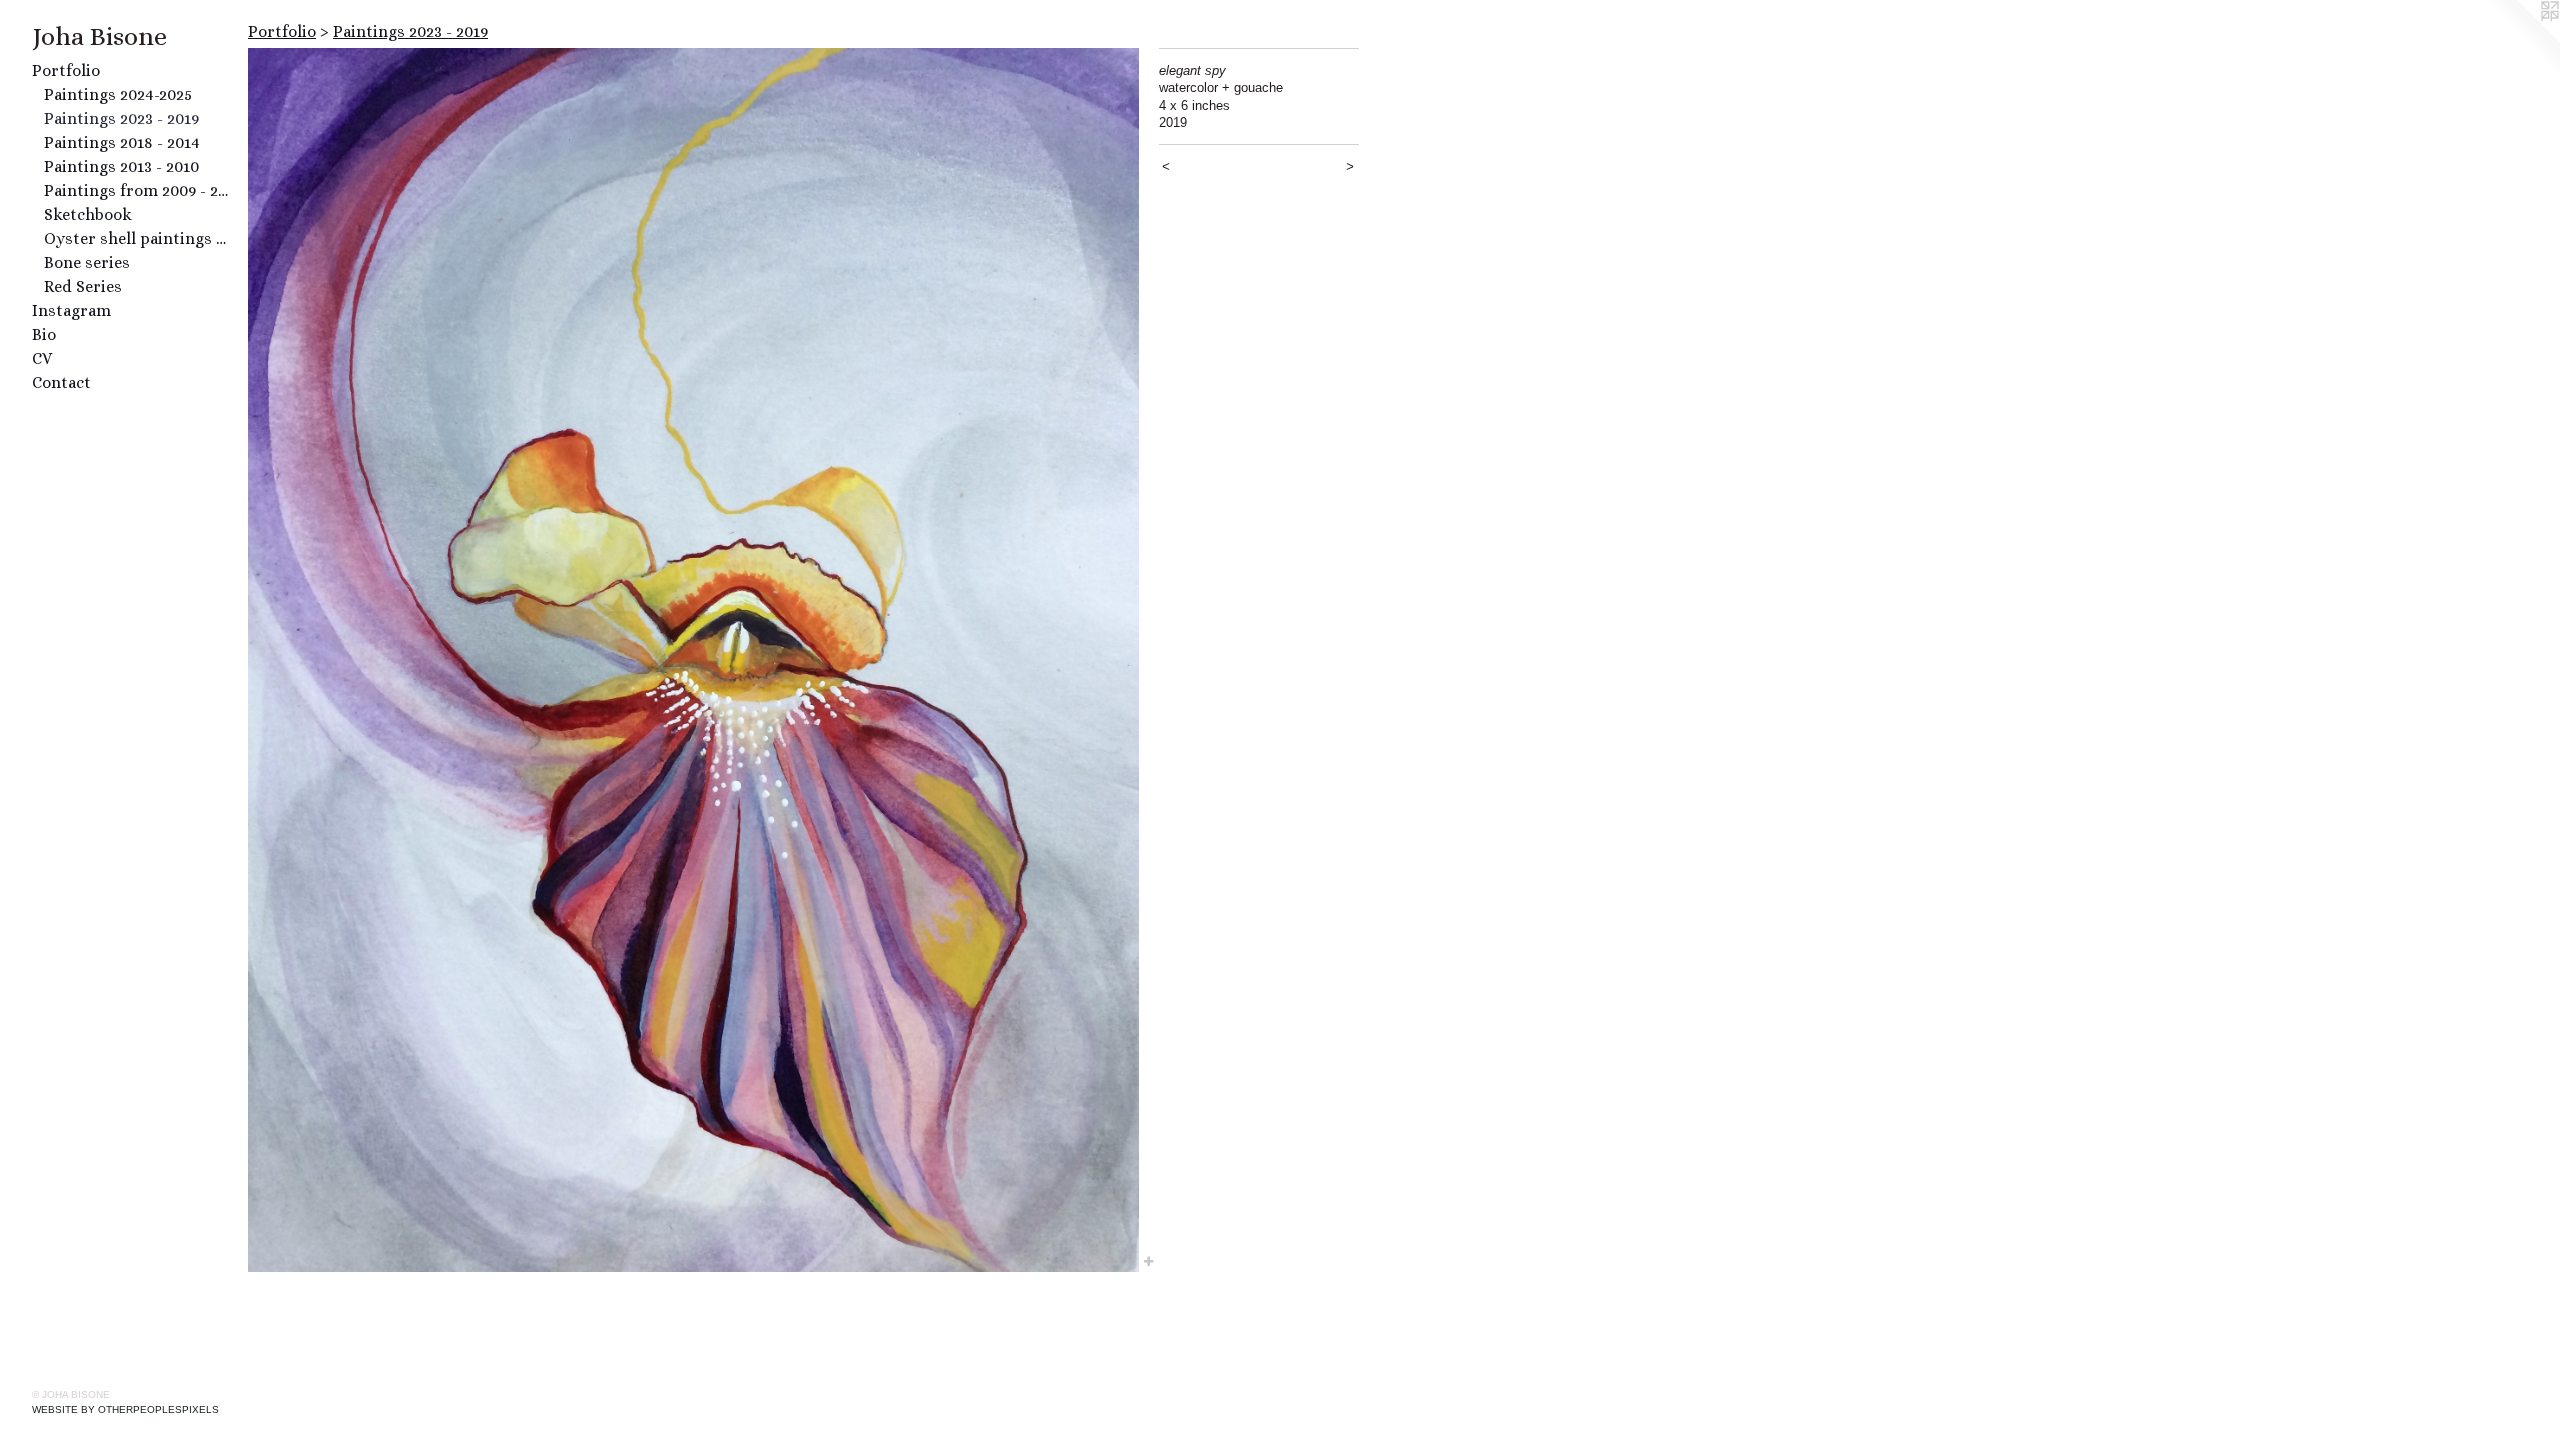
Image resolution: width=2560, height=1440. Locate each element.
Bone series (87, 262)
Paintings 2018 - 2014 (122, 142)
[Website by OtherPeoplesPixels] (2520, 40)
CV (42, 358)
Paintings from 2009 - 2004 (138, 190)
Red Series (83, 286)
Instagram (71, 310)
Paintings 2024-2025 (118, 94)
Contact (61, 382)
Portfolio (66, 70)
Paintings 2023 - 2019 (121, 118)
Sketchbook (88, 214)
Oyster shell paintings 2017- (138, 238)
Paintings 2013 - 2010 (121, 166)
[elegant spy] (693, 660)
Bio (44, 334)
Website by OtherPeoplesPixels (125, 1409)
